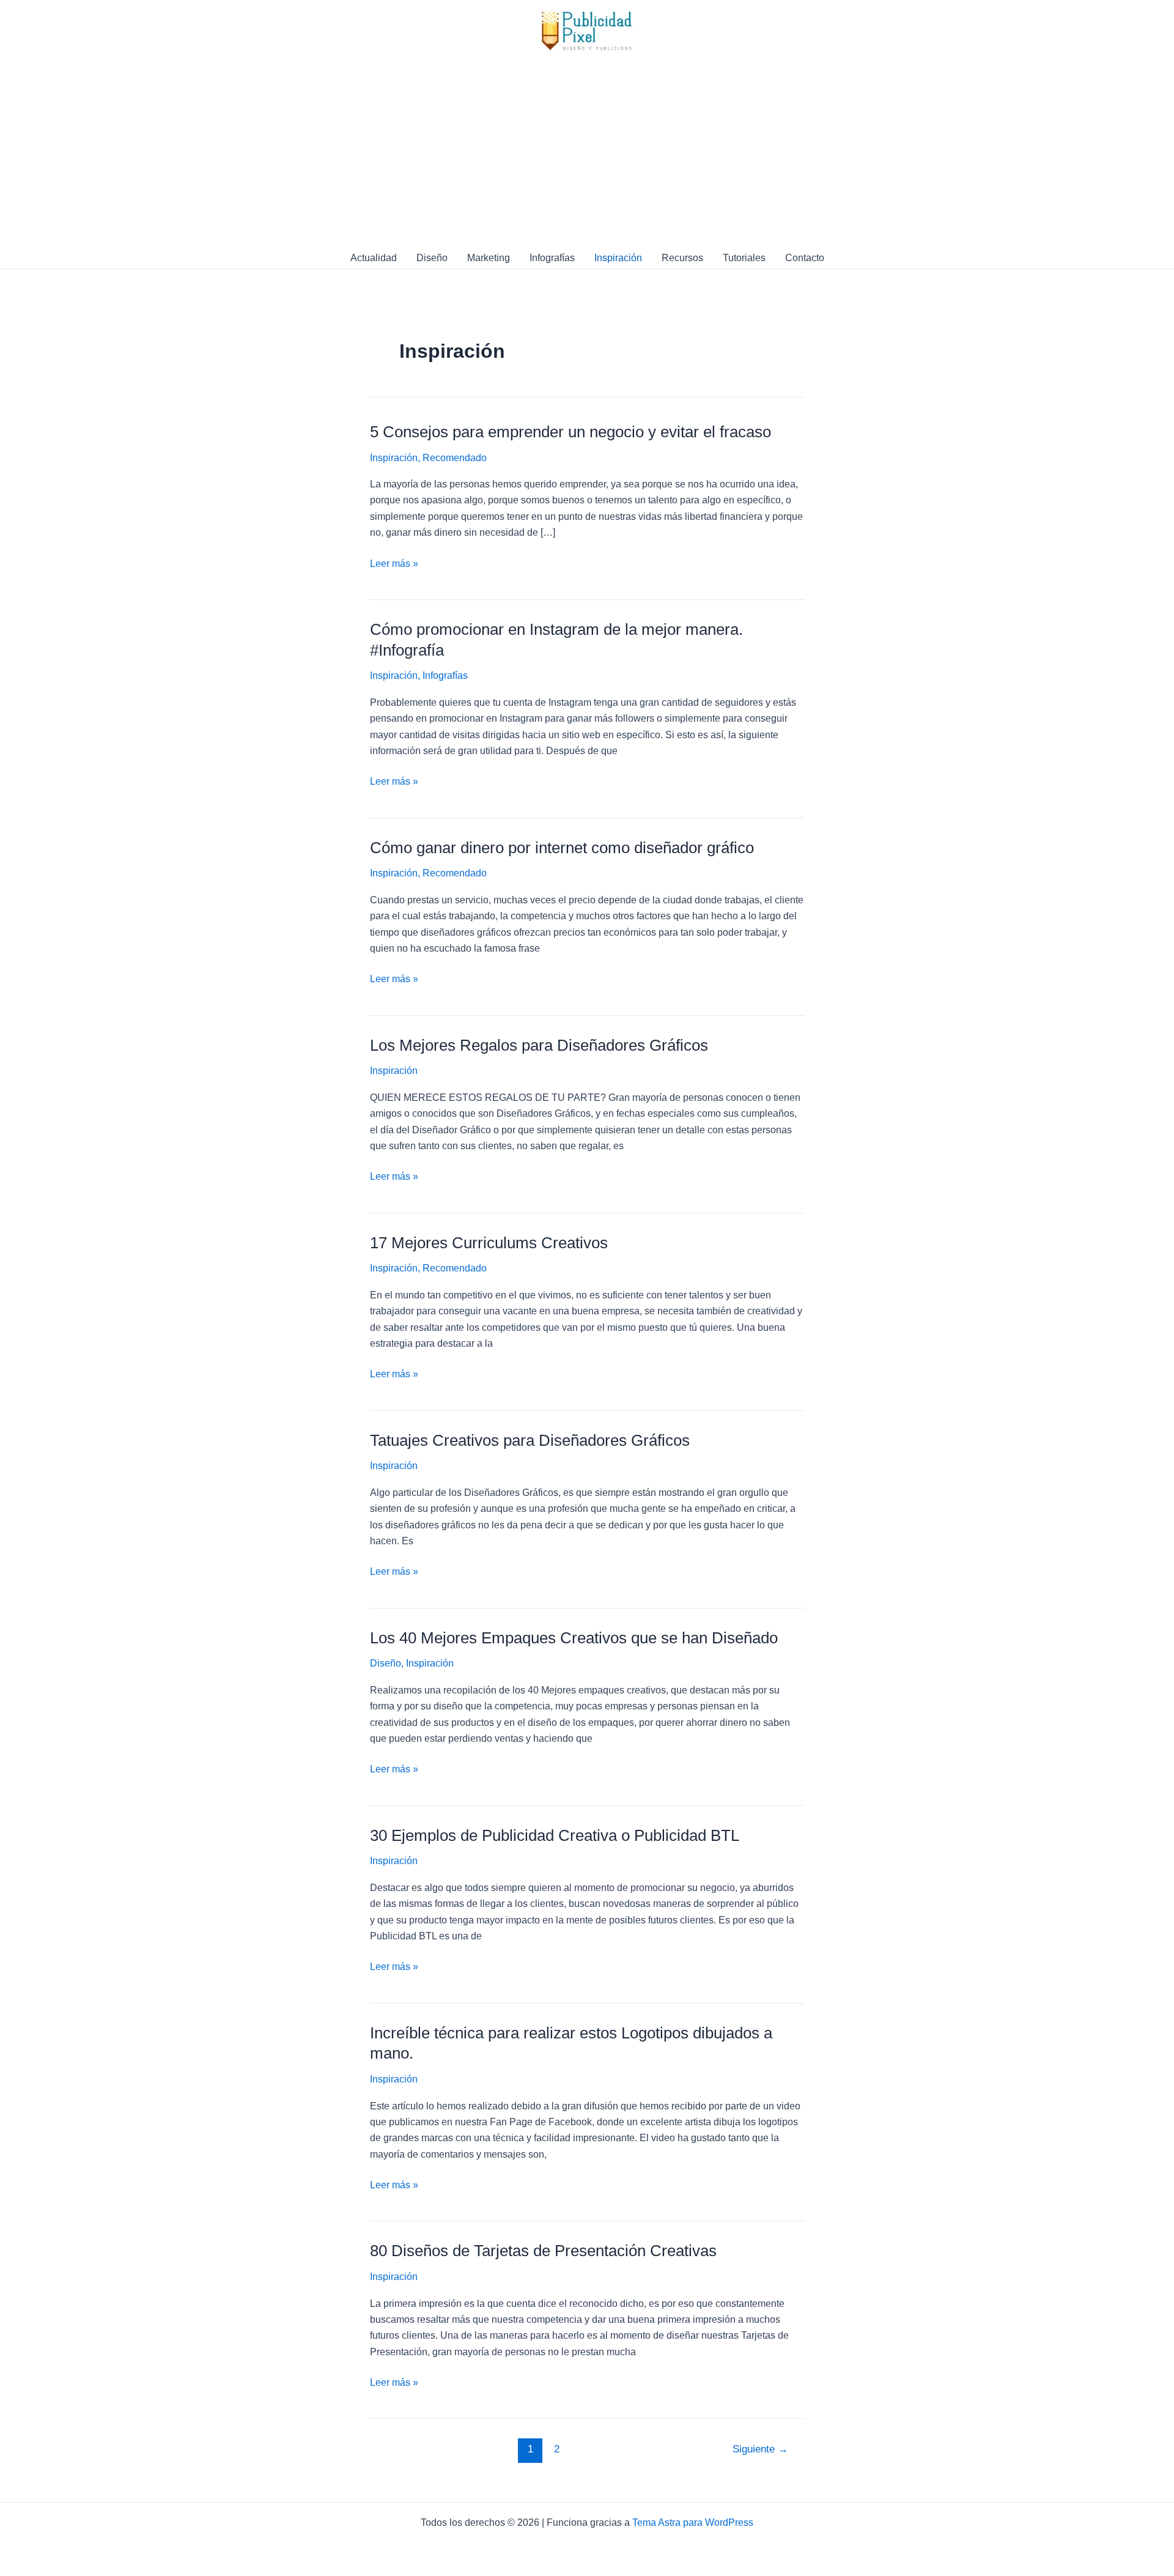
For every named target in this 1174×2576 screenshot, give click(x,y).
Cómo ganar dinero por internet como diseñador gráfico (562, 848)
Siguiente (760, 2449)
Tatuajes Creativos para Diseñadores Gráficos (530, 1440)
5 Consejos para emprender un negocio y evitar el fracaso (570, 432)
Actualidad (374, 258)
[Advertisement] (587, 155)
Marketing (489, 258)
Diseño (432, 258)
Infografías (552, 258)
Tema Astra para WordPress (693, 2522)
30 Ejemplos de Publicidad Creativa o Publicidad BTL (555, 1835)
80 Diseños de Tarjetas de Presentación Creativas (543, 2251)
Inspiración (618, 258)
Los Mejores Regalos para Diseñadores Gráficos (539, 1045)
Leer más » (394, 565)
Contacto (805, 258)
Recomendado (455, 458)
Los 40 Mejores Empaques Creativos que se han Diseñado (574, 1638)
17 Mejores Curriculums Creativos (489, 1243)
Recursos (682, 258)
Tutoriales (744, 258)
